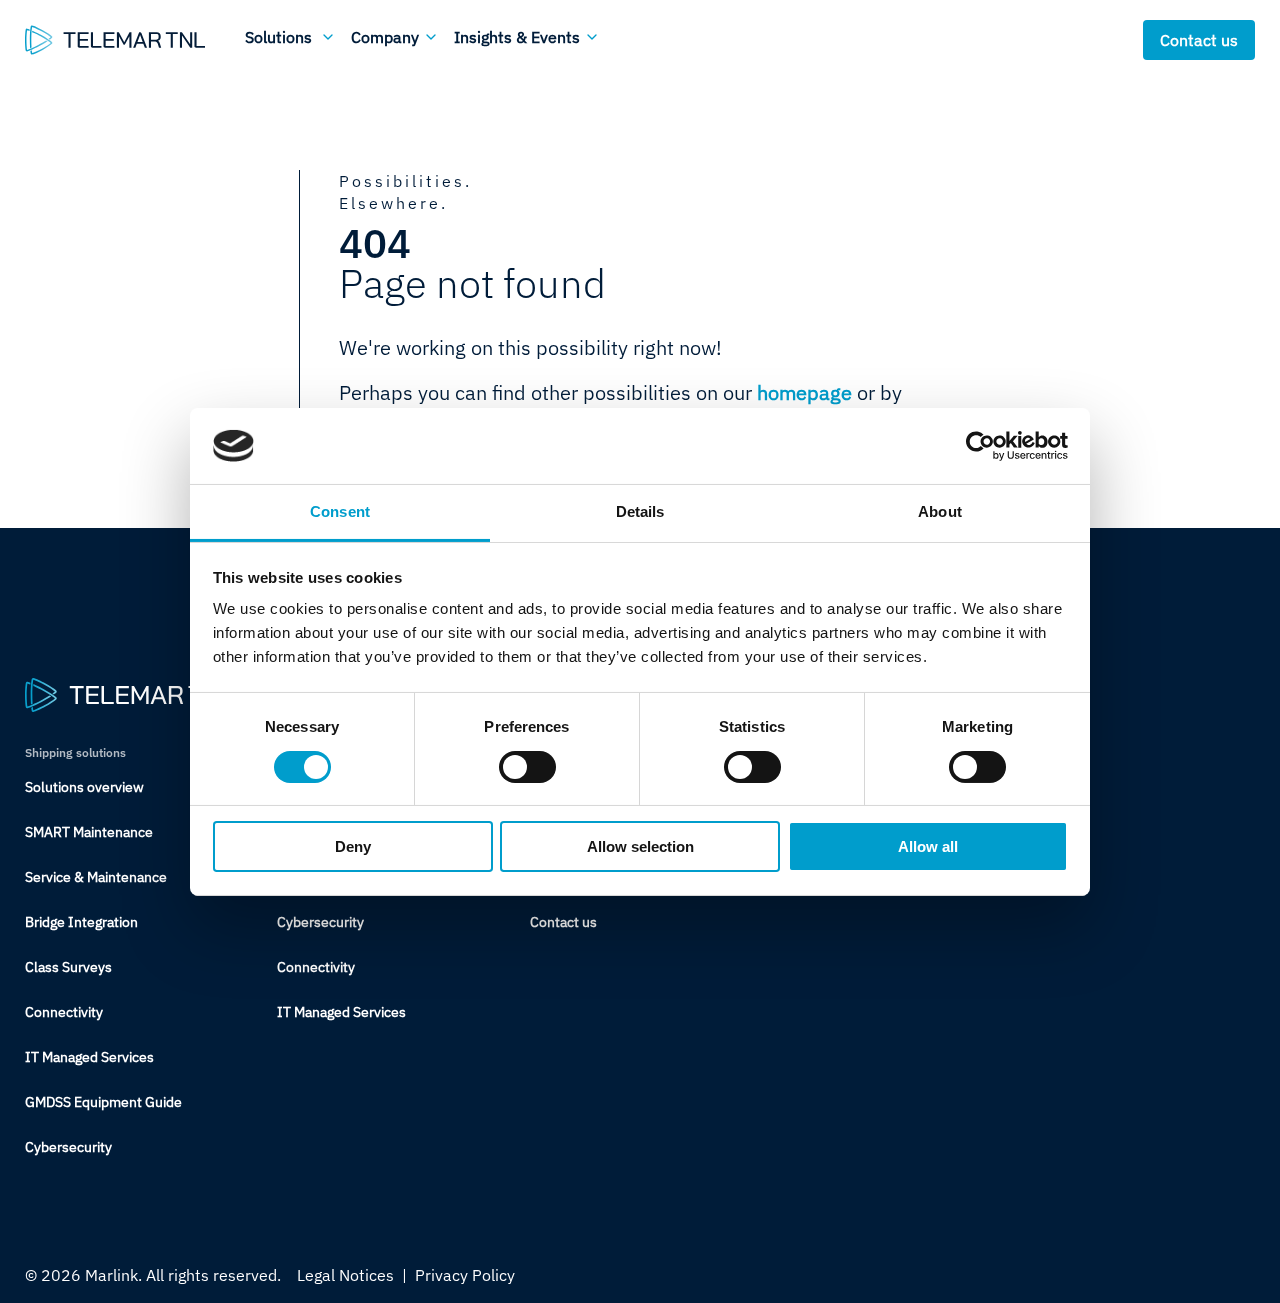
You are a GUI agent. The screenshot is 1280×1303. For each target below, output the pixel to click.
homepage (804, 392)
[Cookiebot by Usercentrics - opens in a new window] (980, 446)
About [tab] (940, 511)
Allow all (928, 846)
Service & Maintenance (96, 877)
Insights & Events (517, 37)
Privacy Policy (465, 1275)
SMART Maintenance (89, 832)
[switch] (527, 767)
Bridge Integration (81, 922)
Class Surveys (68, 967)
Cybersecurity (68, 1147)
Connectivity (64, 1012)
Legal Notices (345, 1275)
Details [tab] (640, 511)
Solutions (278, 37)
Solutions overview (84, 787)
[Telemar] (115, 40)
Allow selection (640, 846)
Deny (353, 846)
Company (385, 37)
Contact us (1199, 40)
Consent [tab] (340, 511)
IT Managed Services (89, 1057)
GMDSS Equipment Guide (103, 1102)
